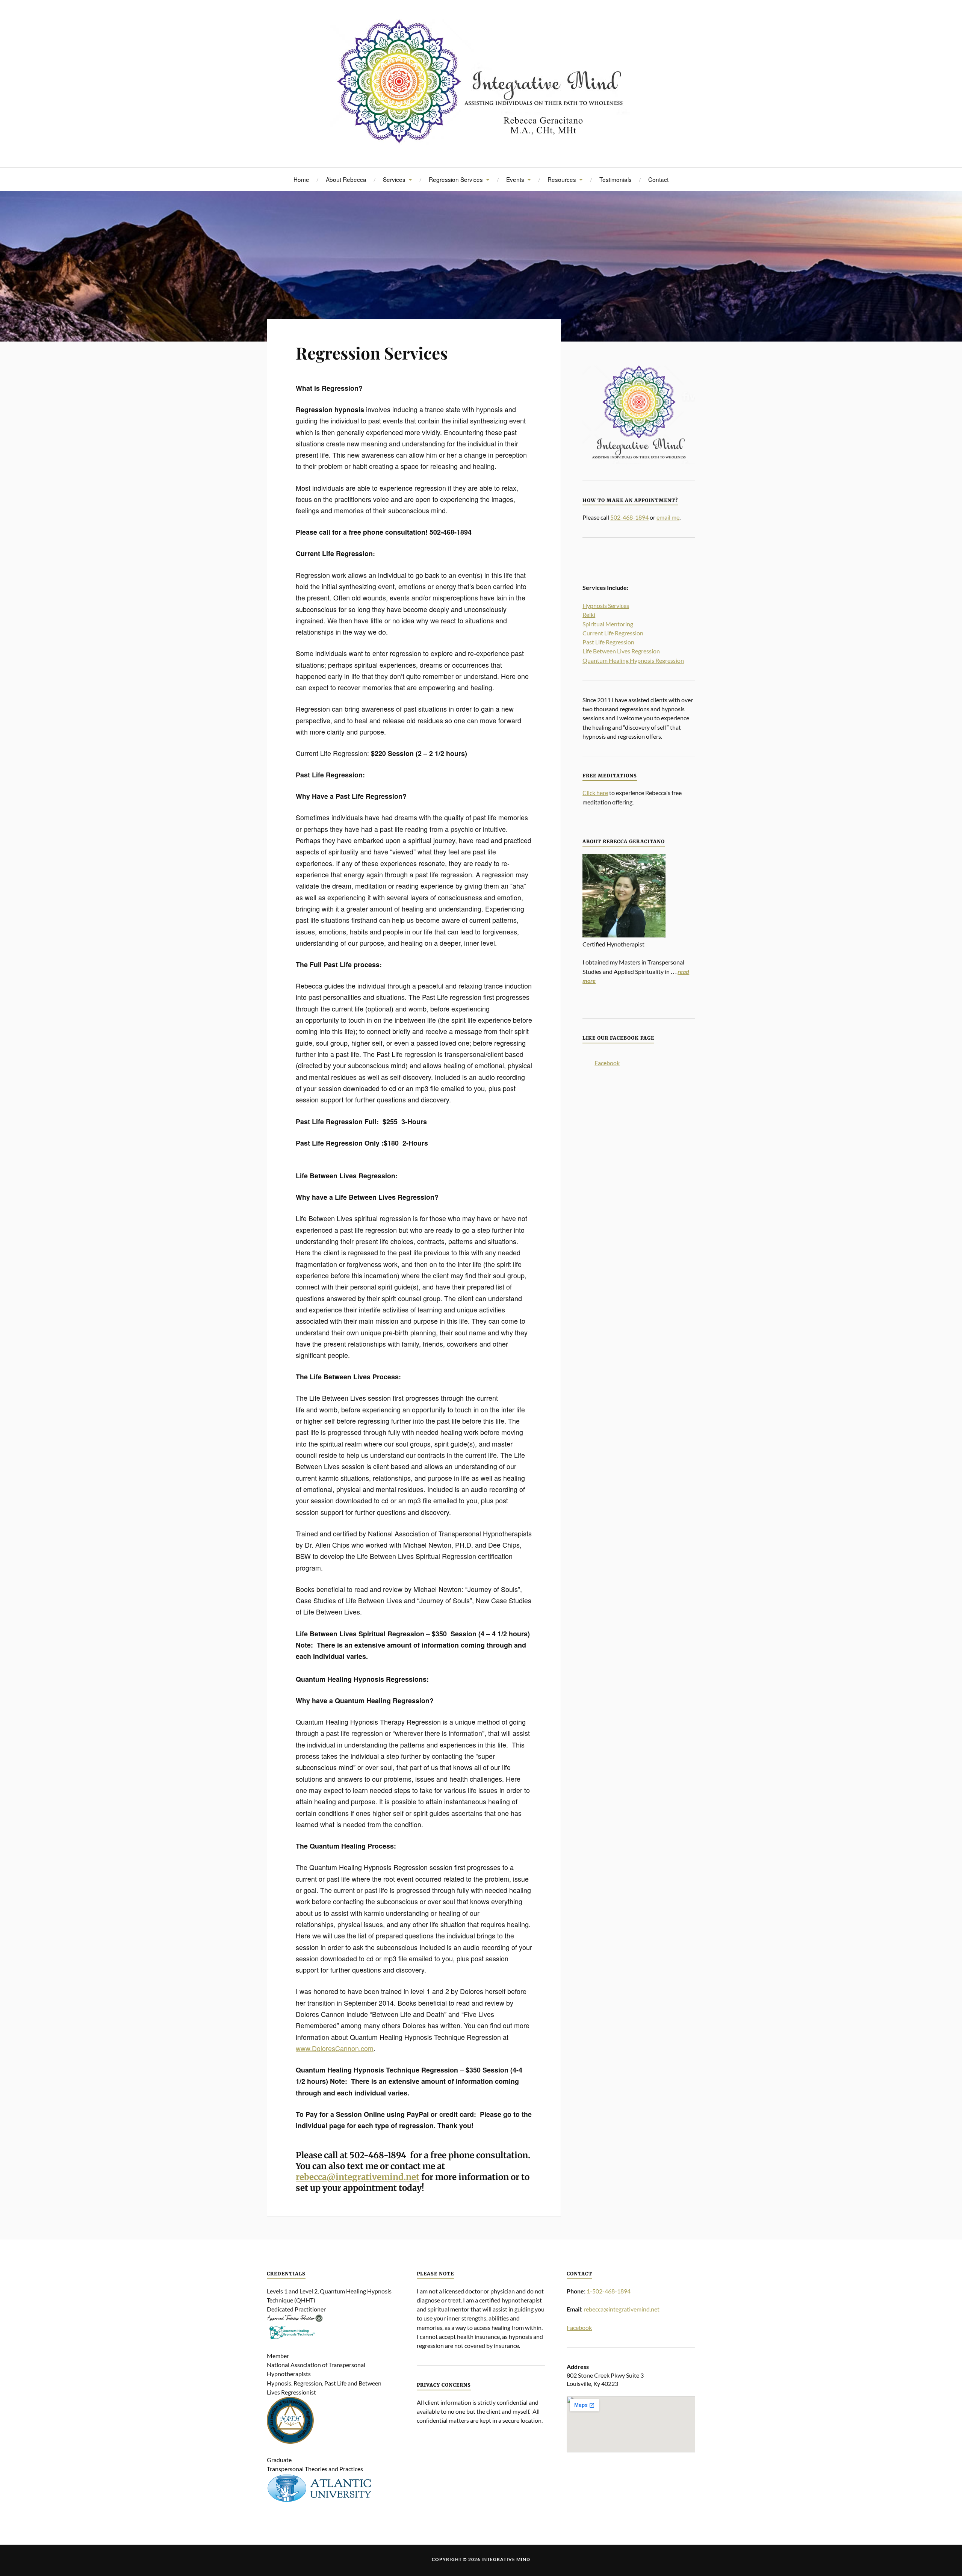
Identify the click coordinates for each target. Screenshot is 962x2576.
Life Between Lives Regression (621, 651)
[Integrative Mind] (481, 83)
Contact (658, 179)
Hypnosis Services (606, 605)
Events (515, 179)
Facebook (607, 1063)
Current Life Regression (613, 633)
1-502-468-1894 (609, 2291)
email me (668, 517)
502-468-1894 (629, 517)
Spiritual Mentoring (608, 624)
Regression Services (456, 179)
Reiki (589, 615)
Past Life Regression (608, 642)
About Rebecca (346, 179)
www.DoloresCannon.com (335, 2048)
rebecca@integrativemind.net (358, 2177)
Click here (595, 793)
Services (394, 179)
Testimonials (616, 179)
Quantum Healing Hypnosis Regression (633, 660)
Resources (562, 179)
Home (301, 179)
